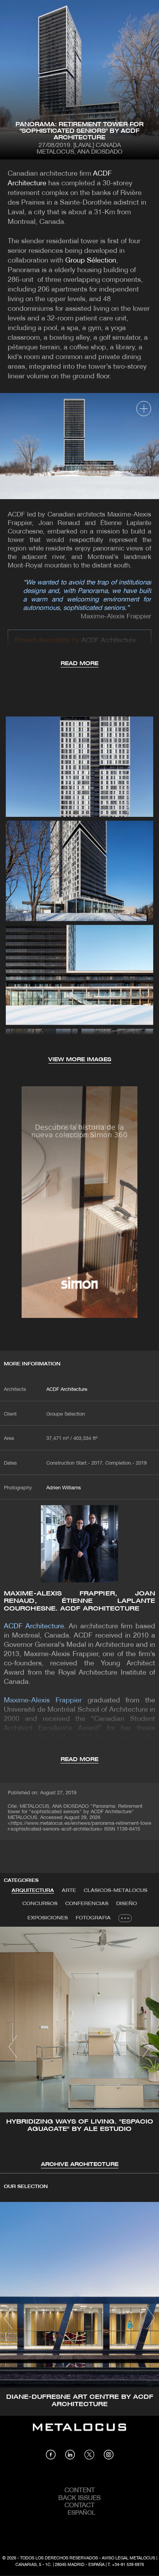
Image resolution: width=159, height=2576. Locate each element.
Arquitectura (33, 1891)
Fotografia (93, 1918)
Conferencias (87, 1904)
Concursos (40, 1904)
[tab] (33, 1891)
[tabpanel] (79, 2048)
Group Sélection (91, 261)
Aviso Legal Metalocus (129, 2558)
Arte (69, 1891)
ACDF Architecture (67, 1390)
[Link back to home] (79, 2433)
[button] (13, 2047)
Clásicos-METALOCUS (116, 1891)
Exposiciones (48, 1918)
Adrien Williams (64, 1488)
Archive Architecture (80, 2165)
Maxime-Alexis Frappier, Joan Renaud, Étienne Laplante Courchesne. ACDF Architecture (79, 1601)
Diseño (127, 1904)
